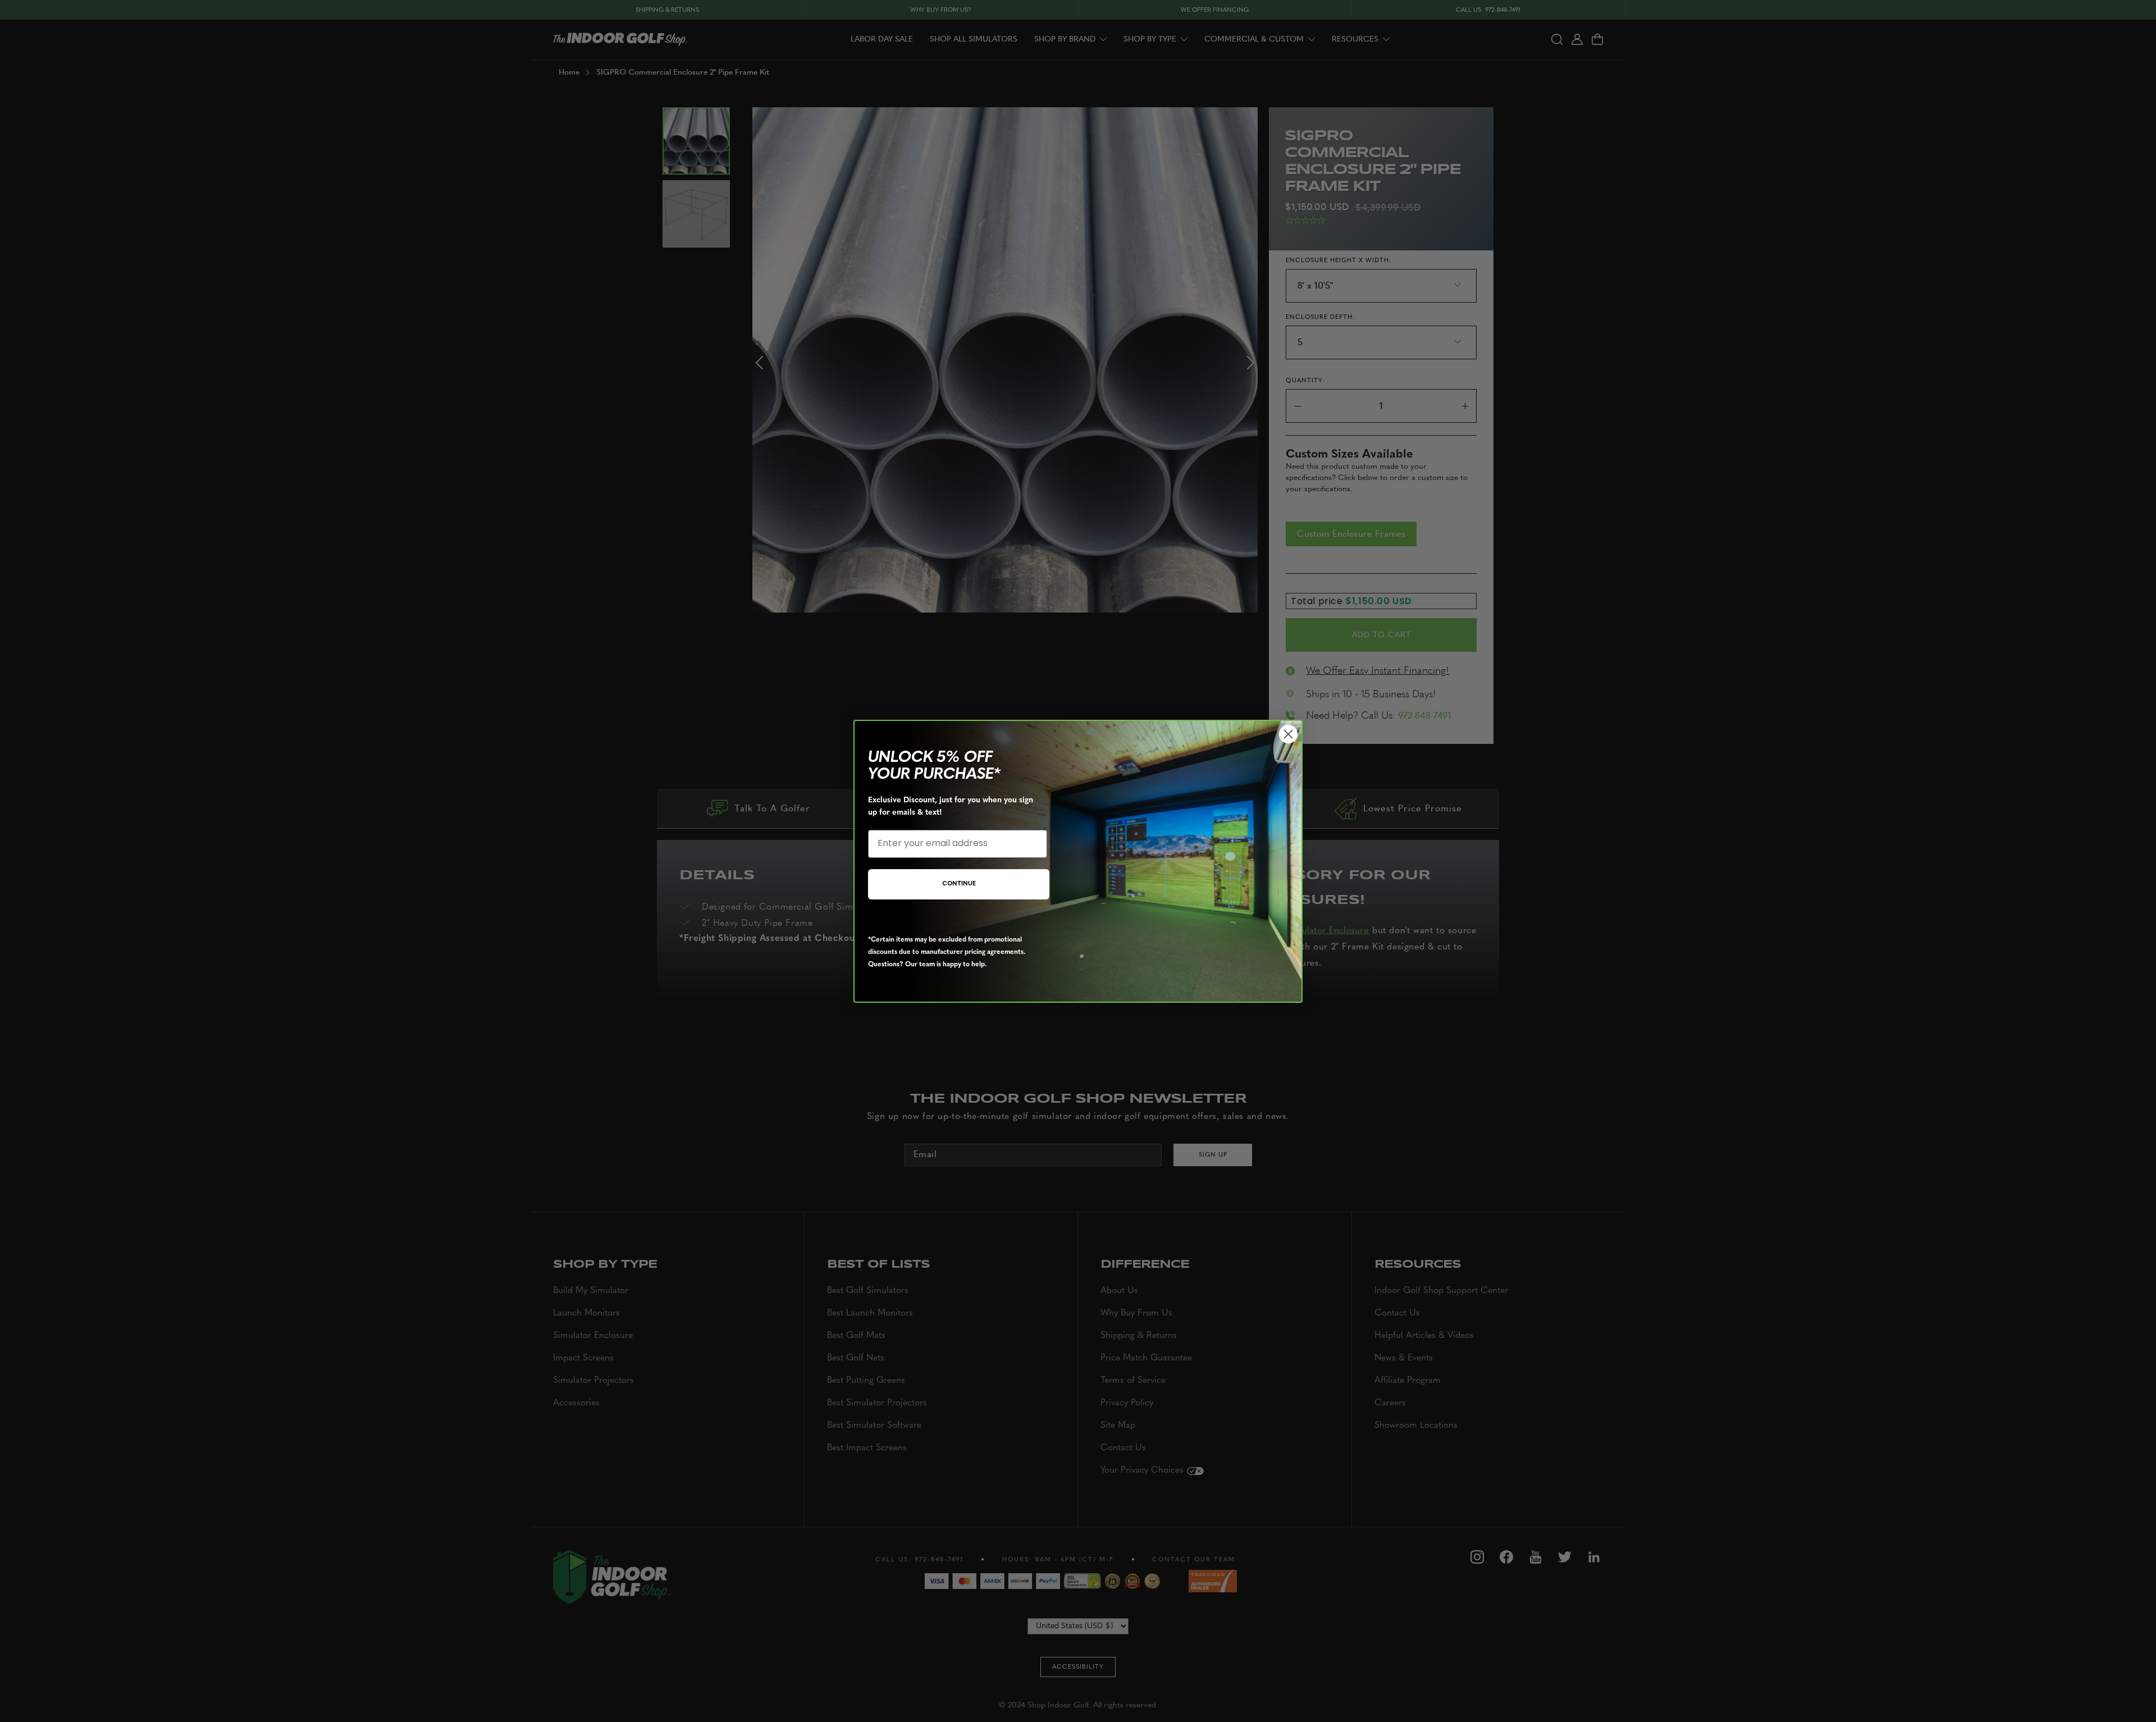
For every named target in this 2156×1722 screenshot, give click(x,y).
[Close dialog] (1288, 734)
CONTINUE (959, 884)
